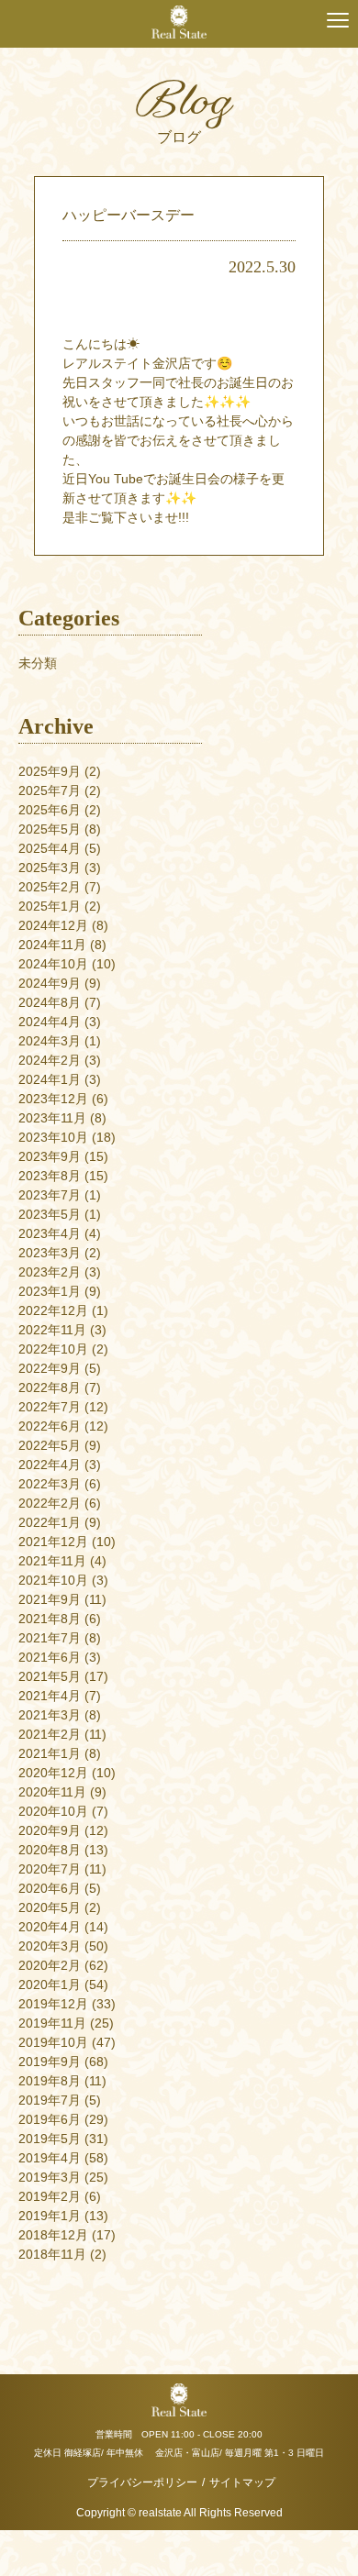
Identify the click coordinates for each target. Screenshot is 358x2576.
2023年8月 (50, 1176)
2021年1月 (50, 1753)
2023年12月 (53, 1099)
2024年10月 (53, 964)
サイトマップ (242, 2482)
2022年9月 (50, 1368)
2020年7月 (50, 1869)
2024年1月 (50, 1079)
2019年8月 (50, 2081)
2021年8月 (50, 1619)
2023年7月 (50, 1195)
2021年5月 (50, 1676)
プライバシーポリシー (142, 2482)
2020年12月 (53, 1773)
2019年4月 (50, 2158)
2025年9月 (50, 771)
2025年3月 (50, 868)
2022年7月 (50, 1407)
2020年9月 (50, 1830)
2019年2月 (50, 2196)
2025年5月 (50, 829)
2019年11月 (52, 2023)
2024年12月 (53, 925)
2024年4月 (50, 1022)
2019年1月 (50, 2216)
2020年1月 (50, 1985)
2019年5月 (50, 2139)
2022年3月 (50, 1484)
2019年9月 (50, 2062)
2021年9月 (50, 1599)
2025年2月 (50, 887)
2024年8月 (50, 1002)
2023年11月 (52, 1118)
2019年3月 (50, 2177)
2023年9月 (50, 1156)
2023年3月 (50, 1253)
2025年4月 (50, 848)
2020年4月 (50, 1927)
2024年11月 (52, 945)
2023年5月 (50, 1214)
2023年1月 (50, 1291)
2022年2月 (50, 1503)
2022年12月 (53, 1310)
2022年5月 (50, 1445)
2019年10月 (53, 2042)
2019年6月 (50, 2119)
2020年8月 (50, 1850)
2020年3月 (50, 1946)
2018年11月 (52, 2254)
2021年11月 (52, 1561)
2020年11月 (52, 1792)
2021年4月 (50, 1696)
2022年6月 (50, 1426)
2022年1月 (50, 1522)
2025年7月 (50, 790)
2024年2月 (50, 1060)
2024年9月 (50, 983)
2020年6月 (50, 1888)
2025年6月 (50, 810)
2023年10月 (53, 1137)
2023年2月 (50, 1272)
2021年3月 (50, 1715)
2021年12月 (53, 1542)
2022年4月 (50, 1465)
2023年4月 (50, 1233)
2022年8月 (50, 1388)
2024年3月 (50, 1041)
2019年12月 (53, 2004)
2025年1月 (50, 906)
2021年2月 (50, 1734)
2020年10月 (53, 1811)
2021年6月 (50, 1657)
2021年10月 (53, 1580)
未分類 (38, 663)
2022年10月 (53, 1349)
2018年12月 (53, 2235)
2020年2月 (50, 1965)
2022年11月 (52, 1330)
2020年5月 (50, 1907)
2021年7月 (50, 1638)
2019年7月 (50, 2100)
